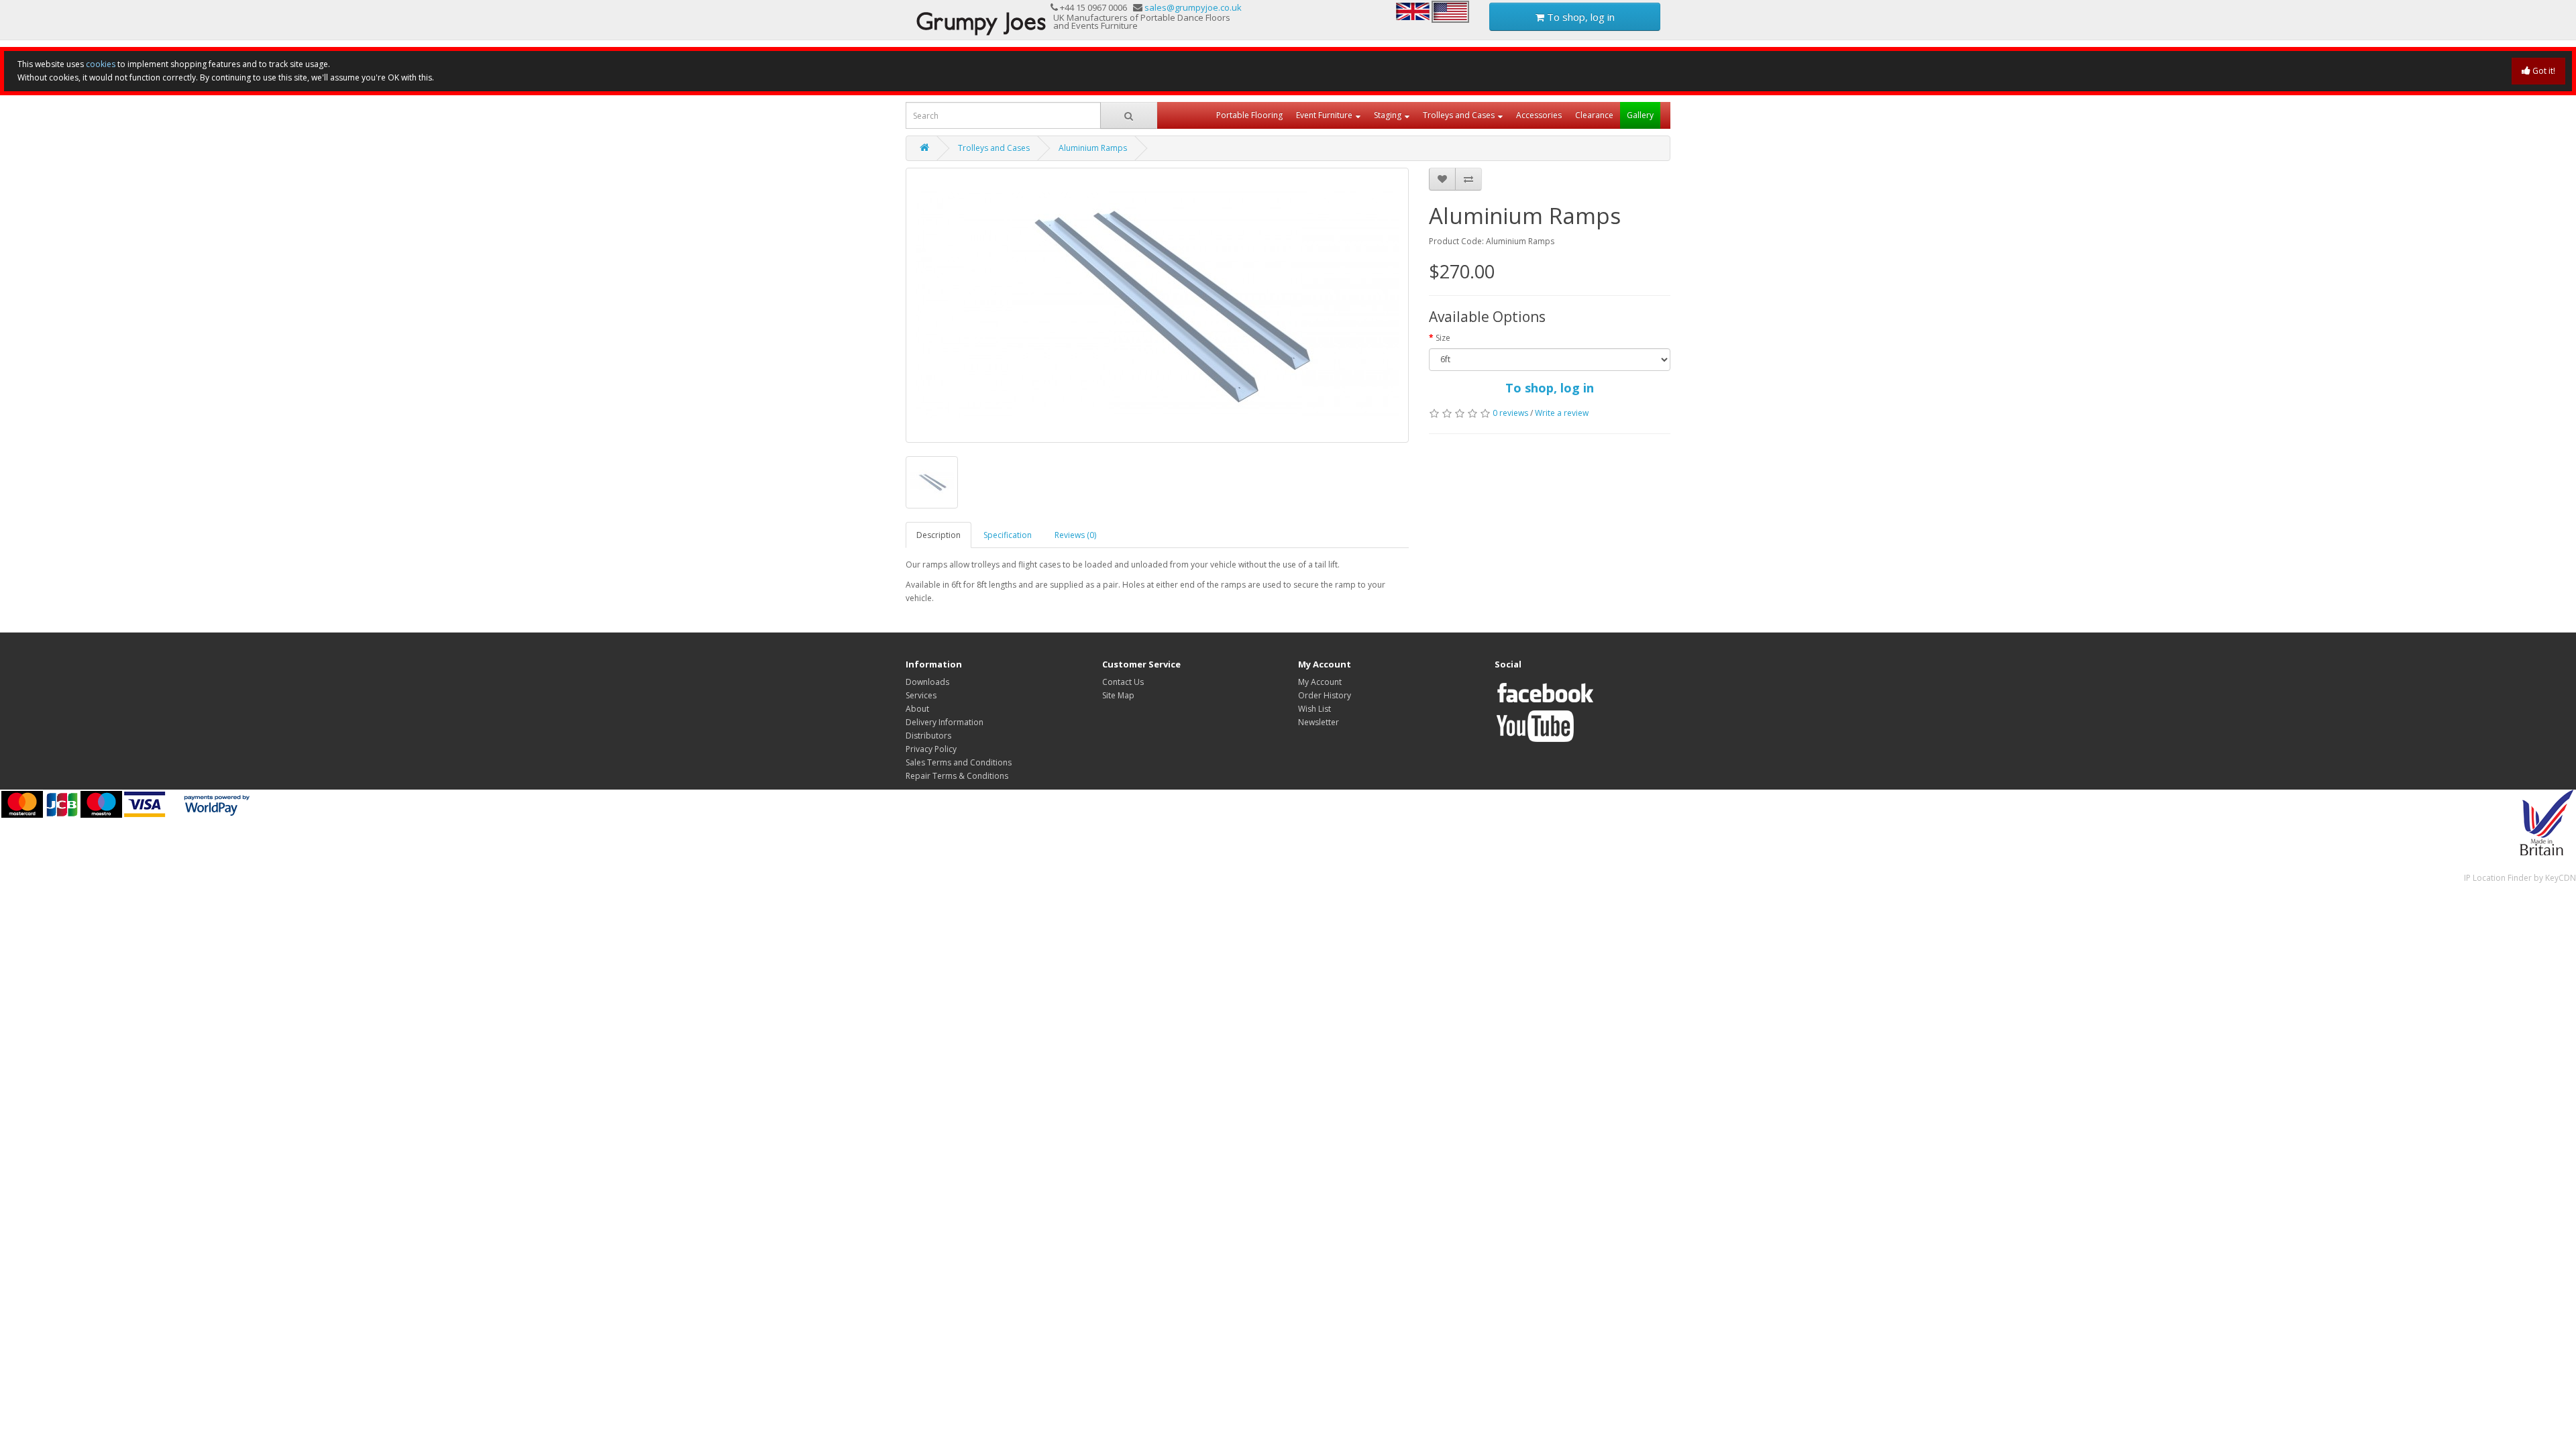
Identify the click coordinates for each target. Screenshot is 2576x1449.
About (917, 709)
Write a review (1562, 413)
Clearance (1594, 115)
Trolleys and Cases (1459, 115)
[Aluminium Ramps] (1157, 305)
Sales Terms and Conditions (959, 762)
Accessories (1539, 115)
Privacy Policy (931, 749)
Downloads (927, 682)
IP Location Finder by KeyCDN (2520, 878)
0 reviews (1510, 413)
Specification (1008, 535)
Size (1443, 338)
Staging (1388, 115)
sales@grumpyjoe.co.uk (1193, 7)
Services (921, 695)
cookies (101, 64)
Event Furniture (1324, 115)
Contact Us (1123, 682)
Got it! (2543, 71)
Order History (1325, 695)
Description (938, 535)
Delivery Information (945, 722)
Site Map (1118, 695)
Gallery (1640, 115)
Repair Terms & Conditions (957, 776)
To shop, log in (1579, 17)
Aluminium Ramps (1093, 148)
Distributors (928, 736)
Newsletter (1319, 722)
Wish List (1314, 709)
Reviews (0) (1075, 535)
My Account (1320, 682)
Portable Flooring (1249, 115)
